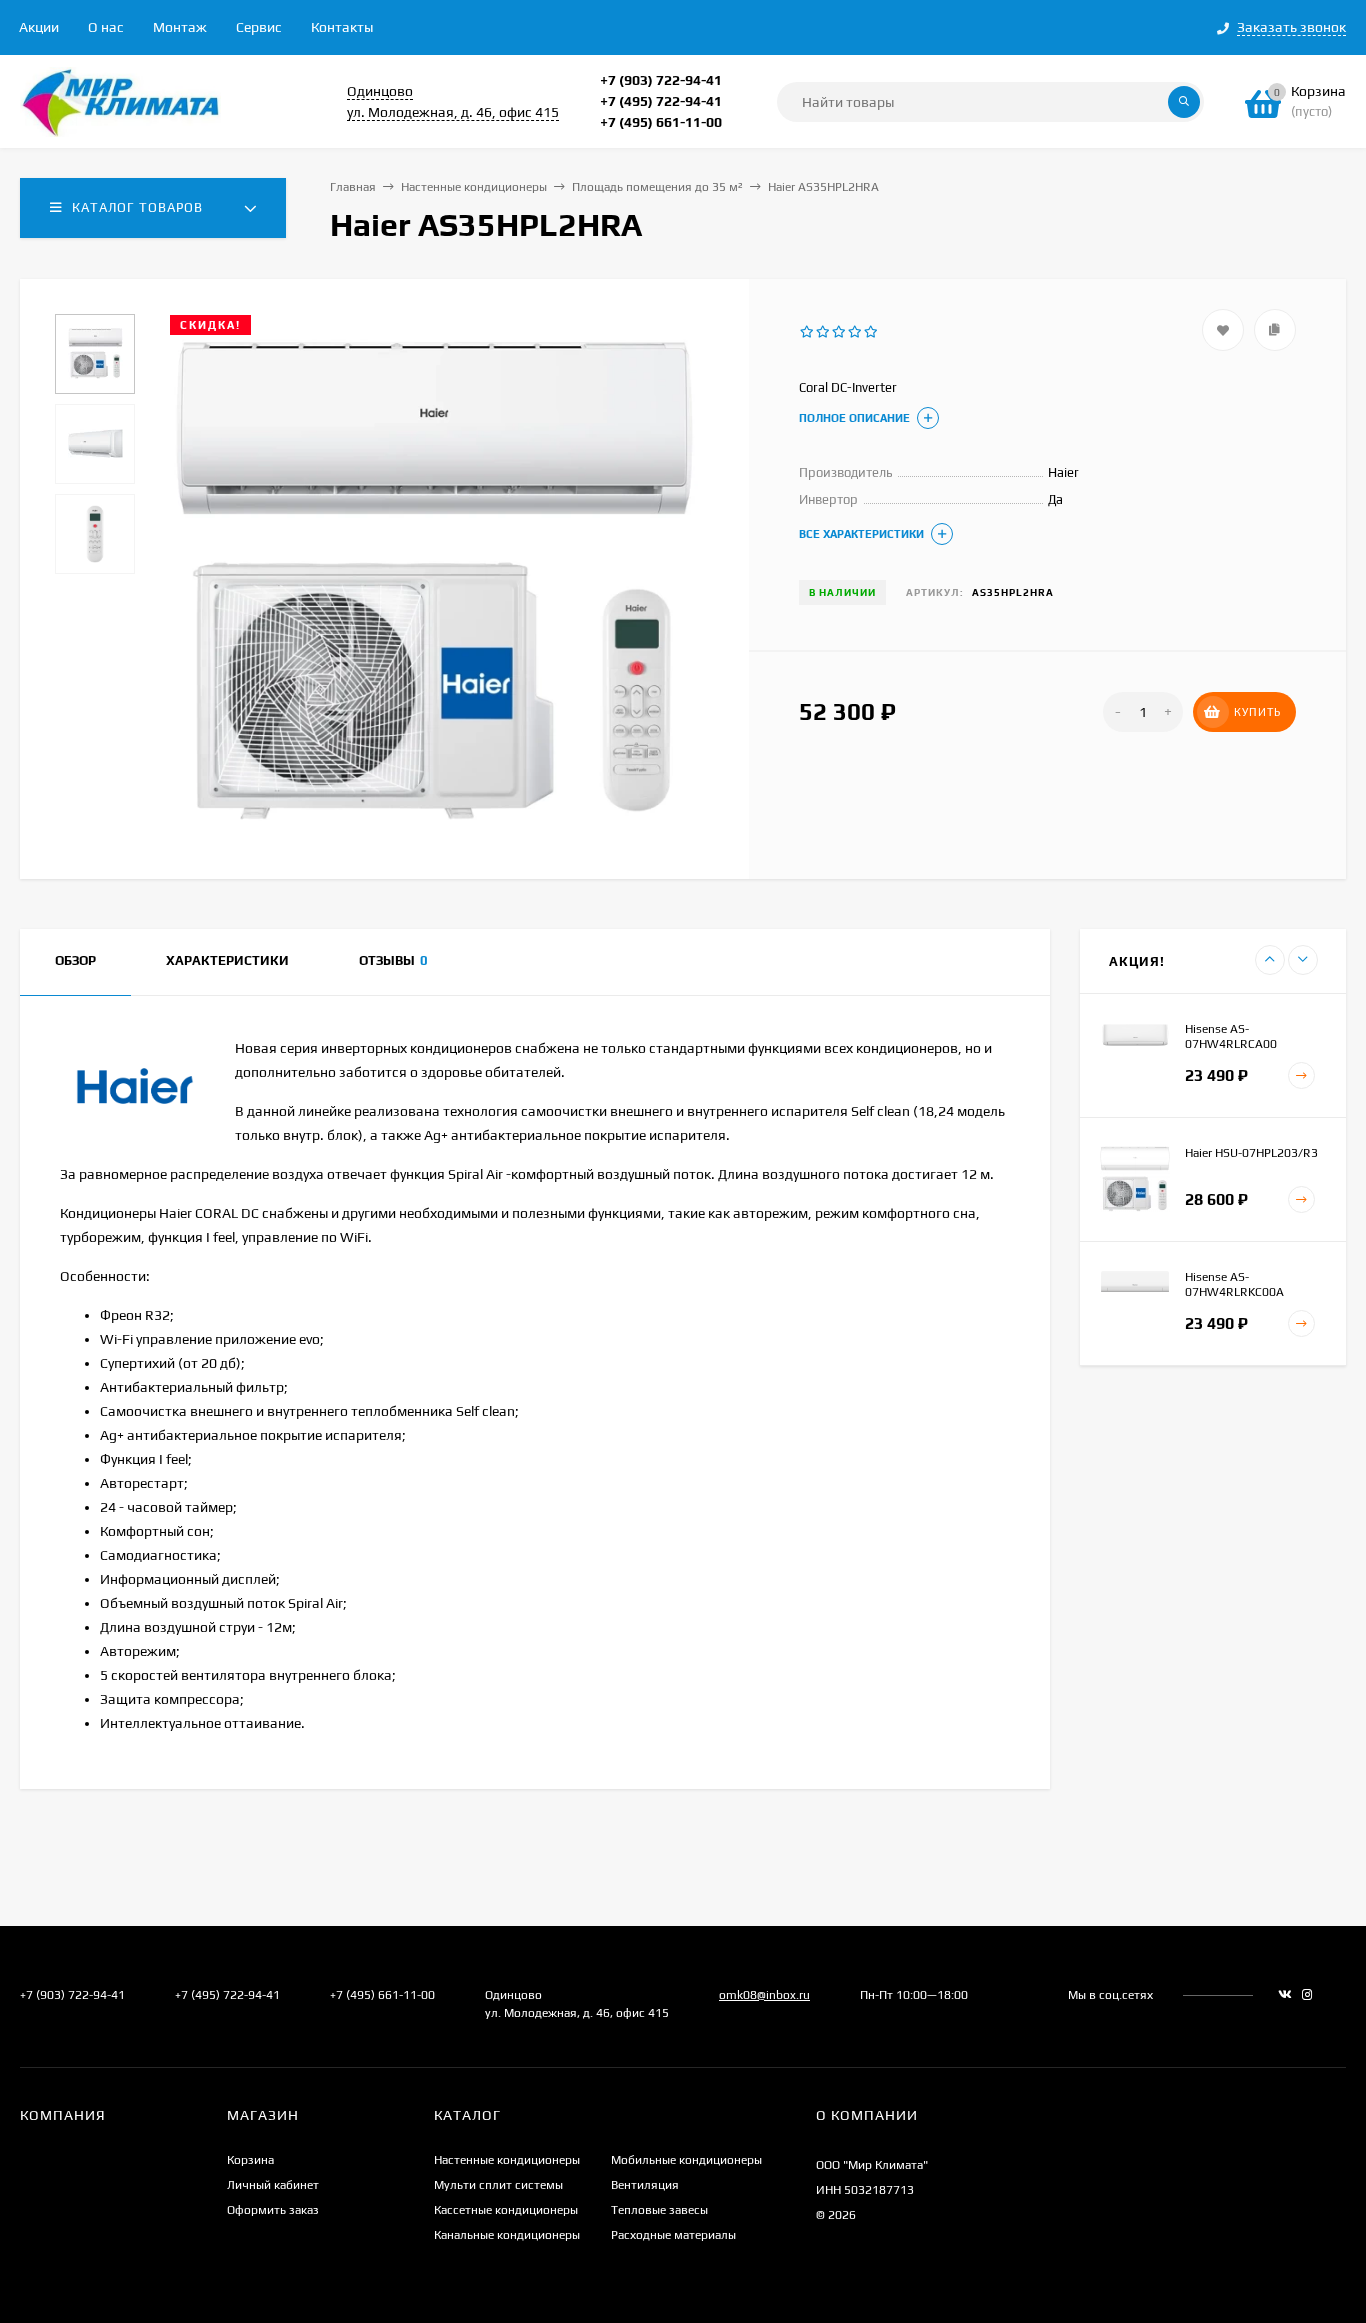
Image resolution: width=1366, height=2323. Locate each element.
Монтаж (180, 27)
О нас (106, 27)
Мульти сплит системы (498, 2185)
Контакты (342, 27)
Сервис (259, 27)
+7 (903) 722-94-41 (661, 80)
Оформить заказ (273, 2210)
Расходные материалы (673, 2235)
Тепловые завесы (659, 2210)
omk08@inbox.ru (764, 1995)
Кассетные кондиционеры (506, 2210)
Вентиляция (645, 2185)
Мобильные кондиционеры (686, 2160)
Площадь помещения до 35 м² (657, 187)
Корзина (250, 2160)
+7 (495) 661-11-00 (661, 122)
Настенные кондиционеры (474, 187)
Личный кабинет (273, 2185)
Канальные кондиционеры (507, 2235)
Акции (39, 27)
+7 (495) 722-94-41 (661, 101)
